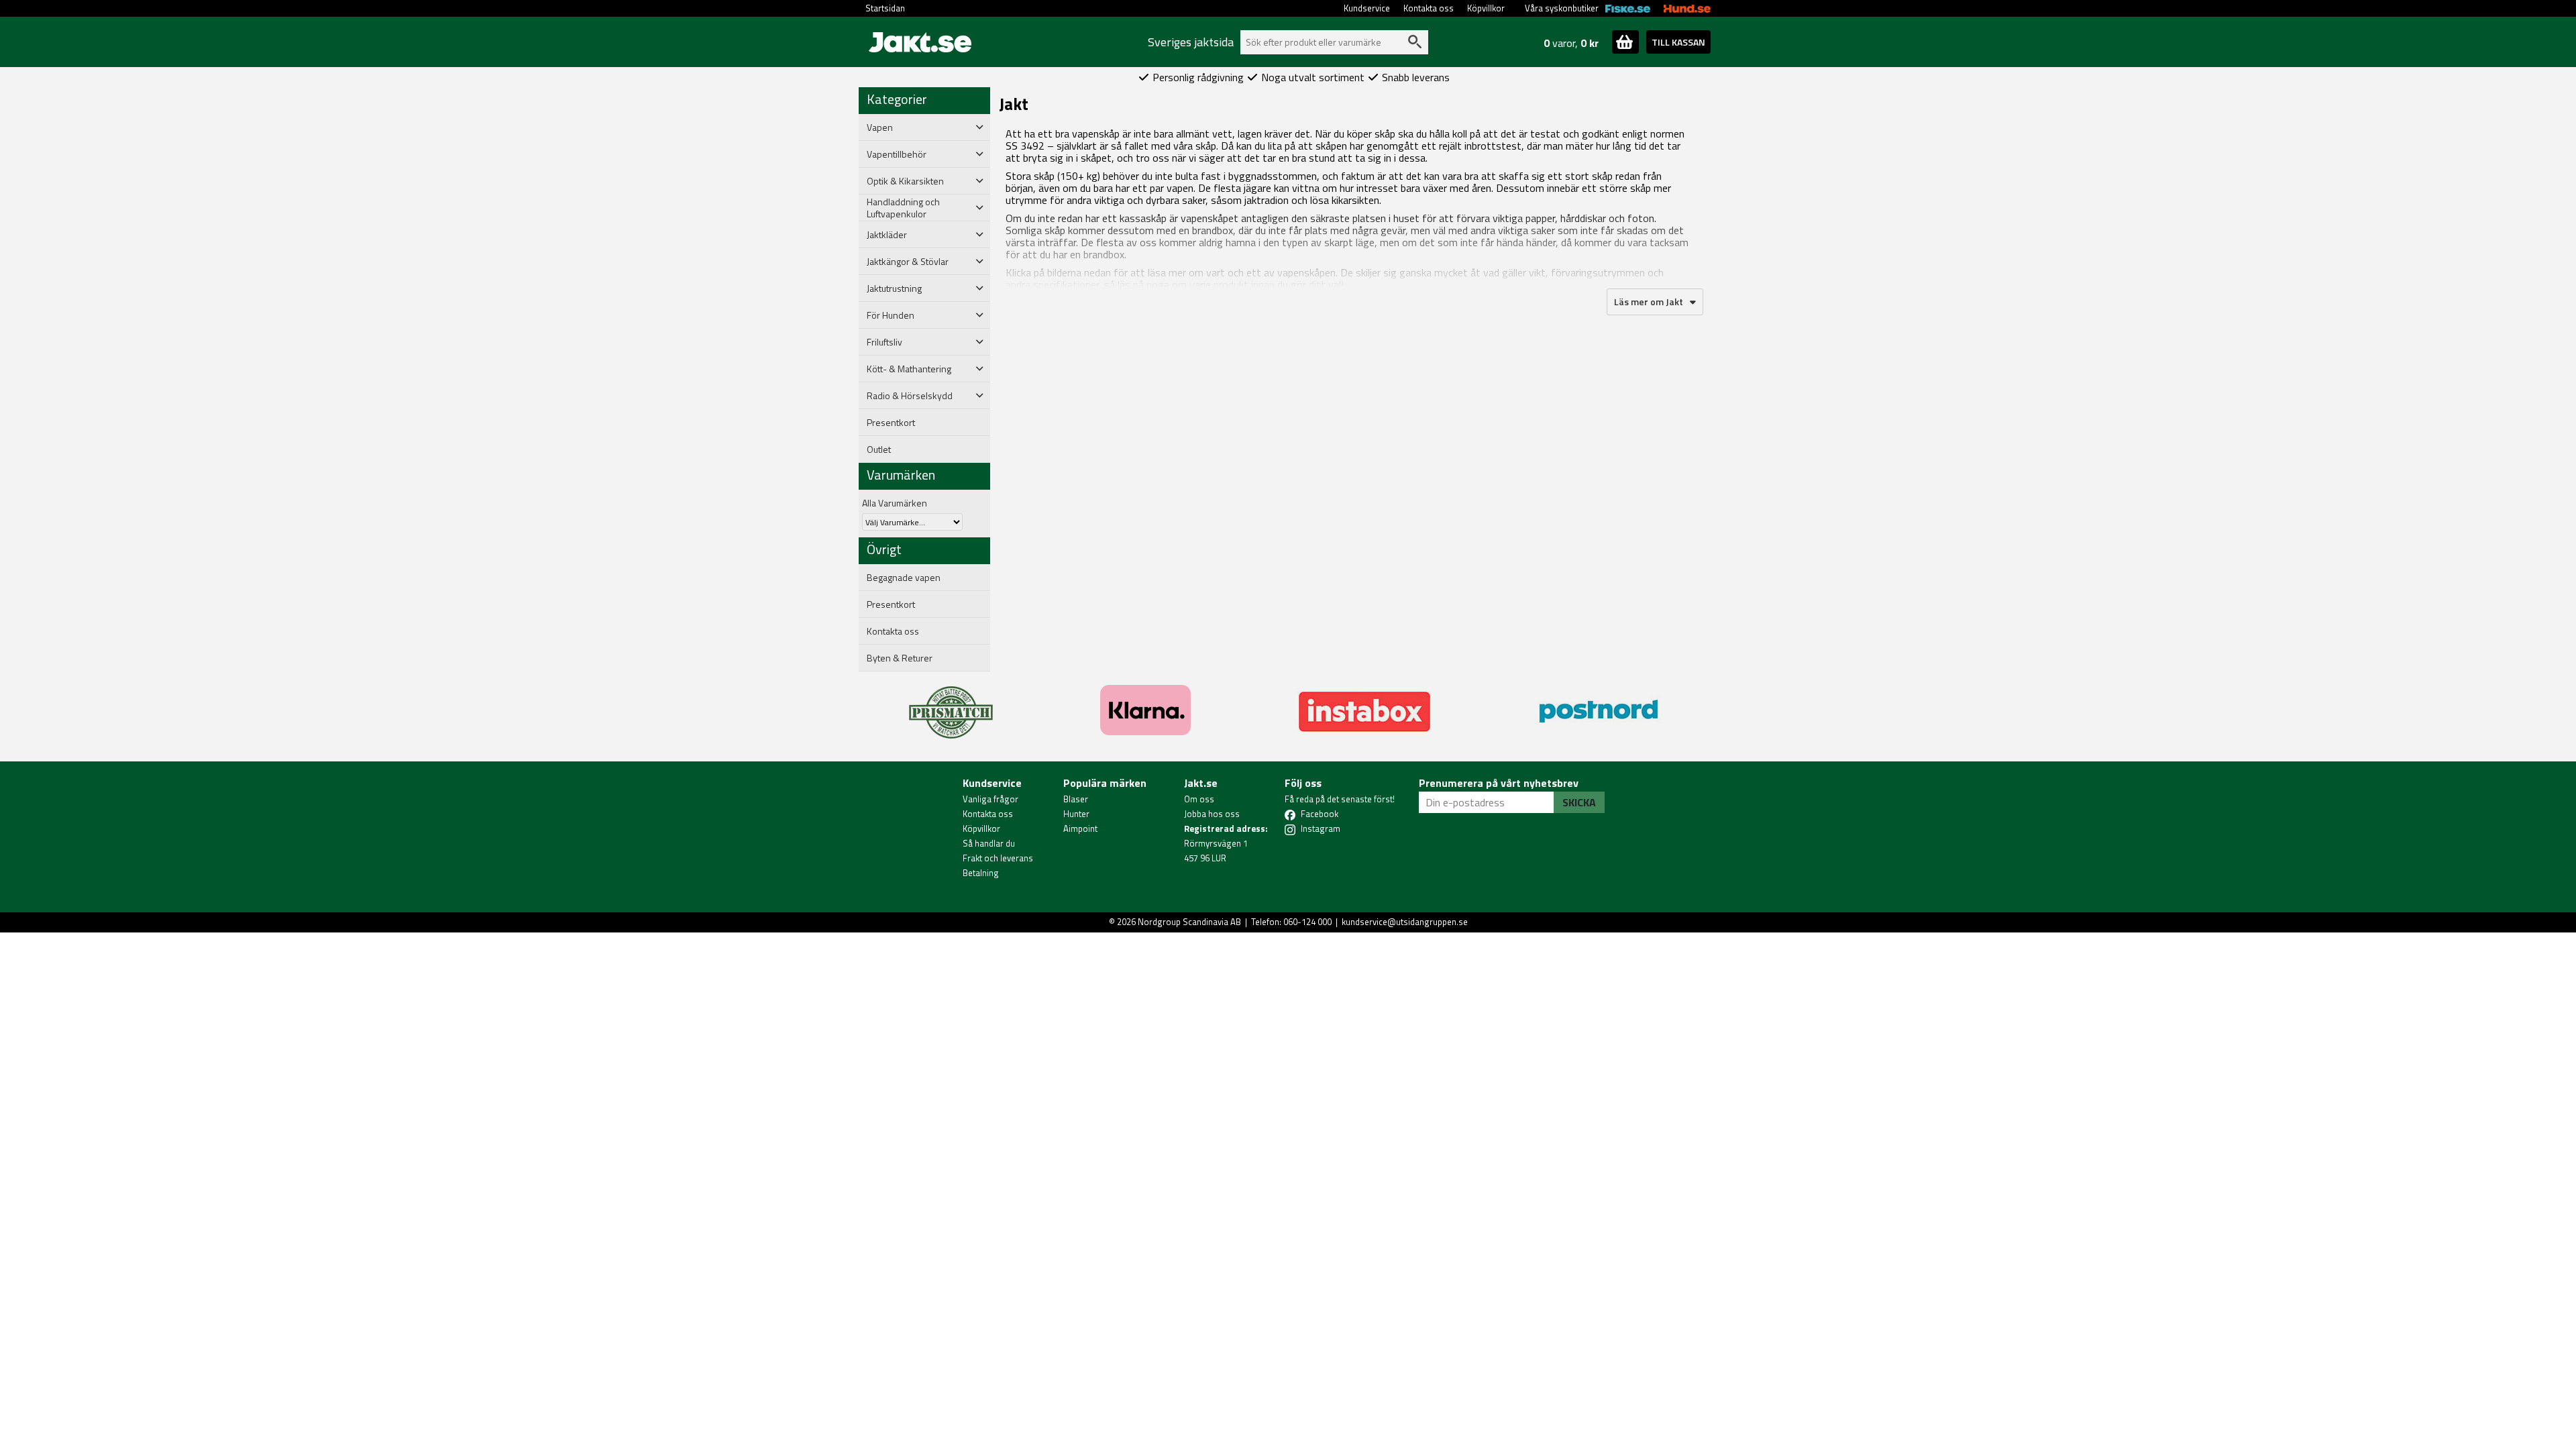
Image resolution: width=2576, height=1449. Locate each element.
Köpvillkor (1486, 8)
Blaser (1076, 799)
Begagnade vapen (904, 578)
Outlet (879, 449)
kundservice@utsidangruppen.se (1405, 922)
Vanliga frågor (990, 799)
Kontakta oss (1429, 8)
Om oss (1199, 799)
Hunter (1076, 814)
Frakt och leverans (998, 858)
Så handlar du (989, 843)
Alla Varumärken (895, 503)
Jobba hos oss (1212, 814)
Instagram (1321, 828)
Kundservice (1367, 8)
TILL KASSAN (1678, 42)
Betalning (981, 873)
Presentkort (891, 423)
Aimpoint (1080, 828)
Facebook (1320, 814)
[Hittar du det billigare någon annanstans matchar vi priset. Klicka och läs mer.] (951, 704)
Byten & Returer (900, 658)
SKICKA (1579, 802)
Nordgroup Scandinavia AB (1189, 922)
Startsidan (885, 8)
